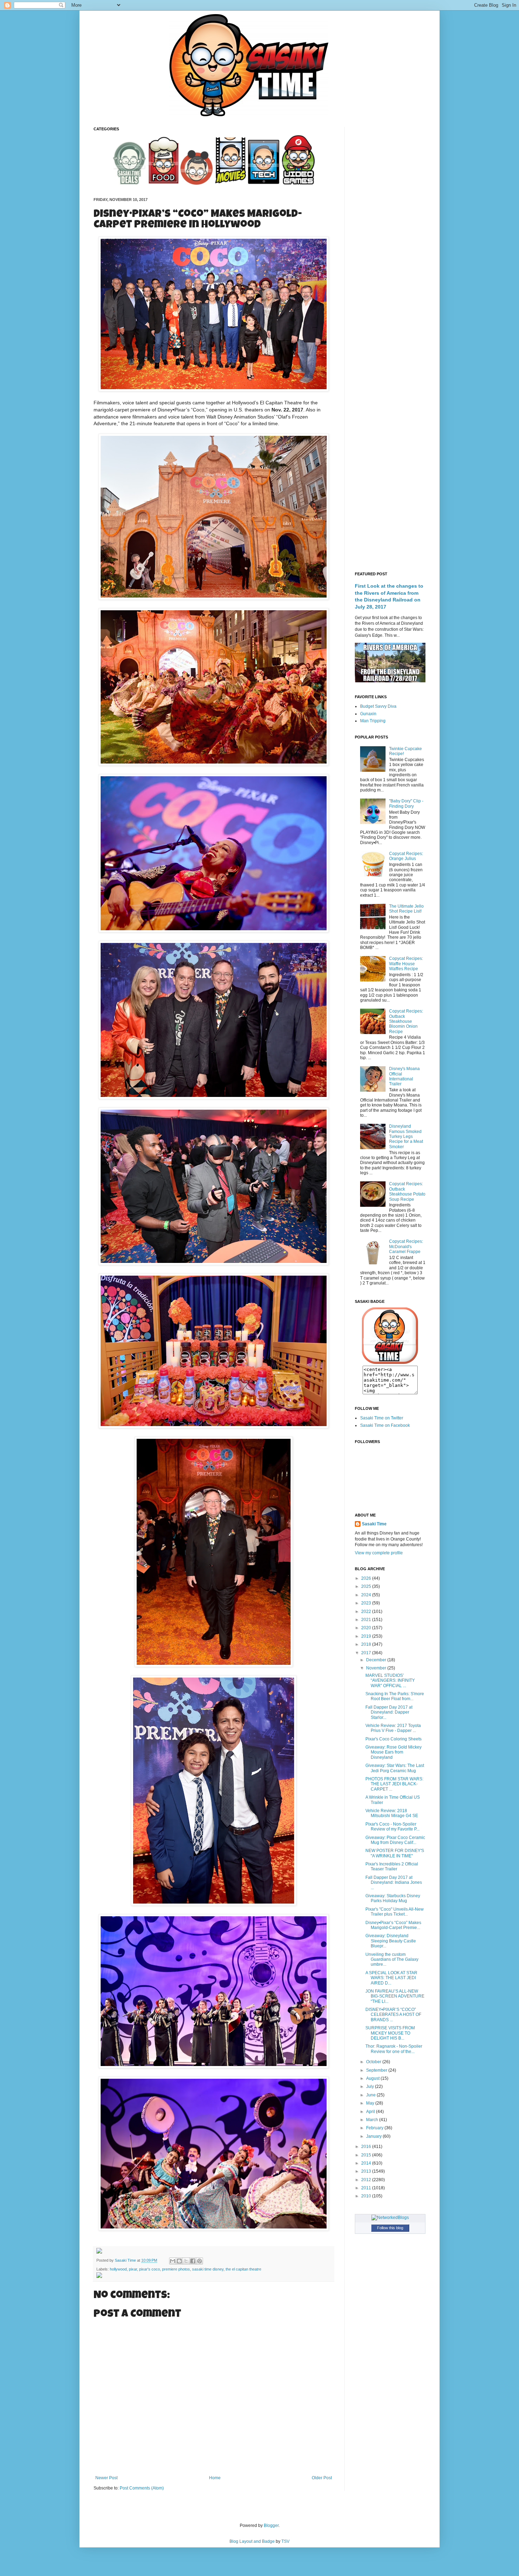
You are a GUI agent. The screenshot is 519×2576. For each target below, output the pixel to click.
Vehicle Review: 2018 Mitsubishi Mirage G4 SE (392, 1813)
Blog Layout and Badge (252, 2541)
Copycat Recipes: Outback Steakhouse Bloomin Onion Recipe (406, 1021)
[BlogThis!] (179, 2261)
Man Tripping (373, 721)
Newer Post (106, 2478)
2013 (367, 2171)
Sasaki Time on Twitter (382, 1418)
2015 (367, 2155)
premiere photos (176, 2269)
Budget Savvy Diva (378, 706)
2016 (367, 2147)
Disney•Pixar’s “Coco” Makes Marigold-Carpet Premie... (393, 1925)
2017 (367, 1653)
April (371, 2112)
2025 (367, 1586)
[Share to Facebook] (193, 2261)
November (377, 1668)
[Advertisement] (390, 233)
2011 (367, 2188)
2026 (367, 1578)
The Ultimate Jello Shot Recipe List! (406, 909)
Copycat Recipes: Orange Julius (406, 856)
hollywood (118, 2269)
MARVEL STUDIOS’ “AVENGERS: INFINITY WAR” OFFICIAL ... (390, 1681)
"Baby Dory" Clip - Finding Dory (406, 803)
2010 (367, 2196)
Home (215, 2478)
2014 (367, 2163)
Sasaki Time (126, 2260)
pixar (133, 2269)
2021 (367, 1620)
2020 (367, 1628)
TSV (285, 2541)
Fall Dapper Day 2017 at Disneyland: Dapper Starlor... (389, 1712)
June (371, 2095)
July (371, 2087)
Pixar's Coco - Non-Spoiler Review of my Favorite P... (392, 1827)
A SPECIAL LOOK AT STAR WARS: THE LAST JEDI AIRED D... (391, 1978)
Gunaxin (368, 714)
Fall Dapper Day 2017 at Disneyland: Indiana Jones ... (394, 1883)
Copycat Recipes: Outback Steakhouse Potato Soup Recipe (407, 1191)
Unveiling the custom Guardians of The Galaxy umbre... (392, 1960)
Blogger (271, 2525)
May (371, 2103)
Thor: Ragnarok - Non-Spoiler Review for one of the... (394, 2049)
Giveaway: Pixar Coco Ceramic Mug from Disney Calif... (395, 1840)
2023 (367, 1603)
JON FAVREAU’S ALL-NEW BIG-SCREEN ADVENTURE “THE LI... (395, 1996)
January (374, 2136)
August (373, 2078)
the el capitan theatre (243, 2269)
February (375, 2128)
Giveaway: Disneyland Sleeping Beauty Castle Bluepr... (391, 1941)
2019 (367, 1636)
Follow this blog (390, 2228)
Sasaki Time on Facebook (385, 1425)
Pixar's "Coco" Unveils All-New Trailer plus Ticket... (395, 1912)
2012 (367, 2180)
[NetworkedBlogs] (390, 2218)
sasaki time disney (208, 2269)
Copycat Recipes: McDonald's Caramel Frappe (406, 1247)
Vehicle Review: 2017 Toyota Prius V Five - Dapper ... (393, 1728)
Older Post (322, 2478)
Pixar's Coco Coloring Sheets (393, 1739)
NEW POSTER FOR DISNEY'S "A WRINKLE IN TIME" (395, 1853)
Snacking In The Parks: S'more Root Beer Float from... (395, 1696)
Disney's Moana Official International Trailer (404, 1076)
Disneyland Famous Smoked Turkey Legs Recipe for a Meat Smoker (406, 1136)
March (373, 2120)
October (374, 2062)
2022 (367, 1612)
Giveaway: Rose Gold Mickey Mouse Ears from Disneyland (393, 1752)
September (377, 2070)
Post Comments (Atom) (142, 2488)
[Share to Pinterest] (199, 2261)
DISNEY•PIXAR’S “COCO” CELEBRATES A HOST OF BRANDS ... (393, 2015)
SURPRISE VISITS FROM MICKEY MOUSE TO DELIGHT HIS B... (390, 2033)
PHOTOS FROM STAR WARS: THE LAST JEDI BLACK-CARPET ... (394, 1784)
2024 (367, 1595)
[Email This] (173, 2261)
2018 (367, 1644)
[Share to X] (186, 2261)
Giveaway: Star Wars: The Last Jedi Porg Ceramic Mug (395, 1768)
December (377, 1660)
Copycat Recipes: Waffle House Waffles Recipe (406, 964)
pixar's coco (150, 2269)
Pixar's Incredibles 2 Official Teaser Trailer (392, 1866)
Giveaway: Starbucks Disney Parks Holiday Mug (393, 1898)
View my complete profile (379, 1553)
